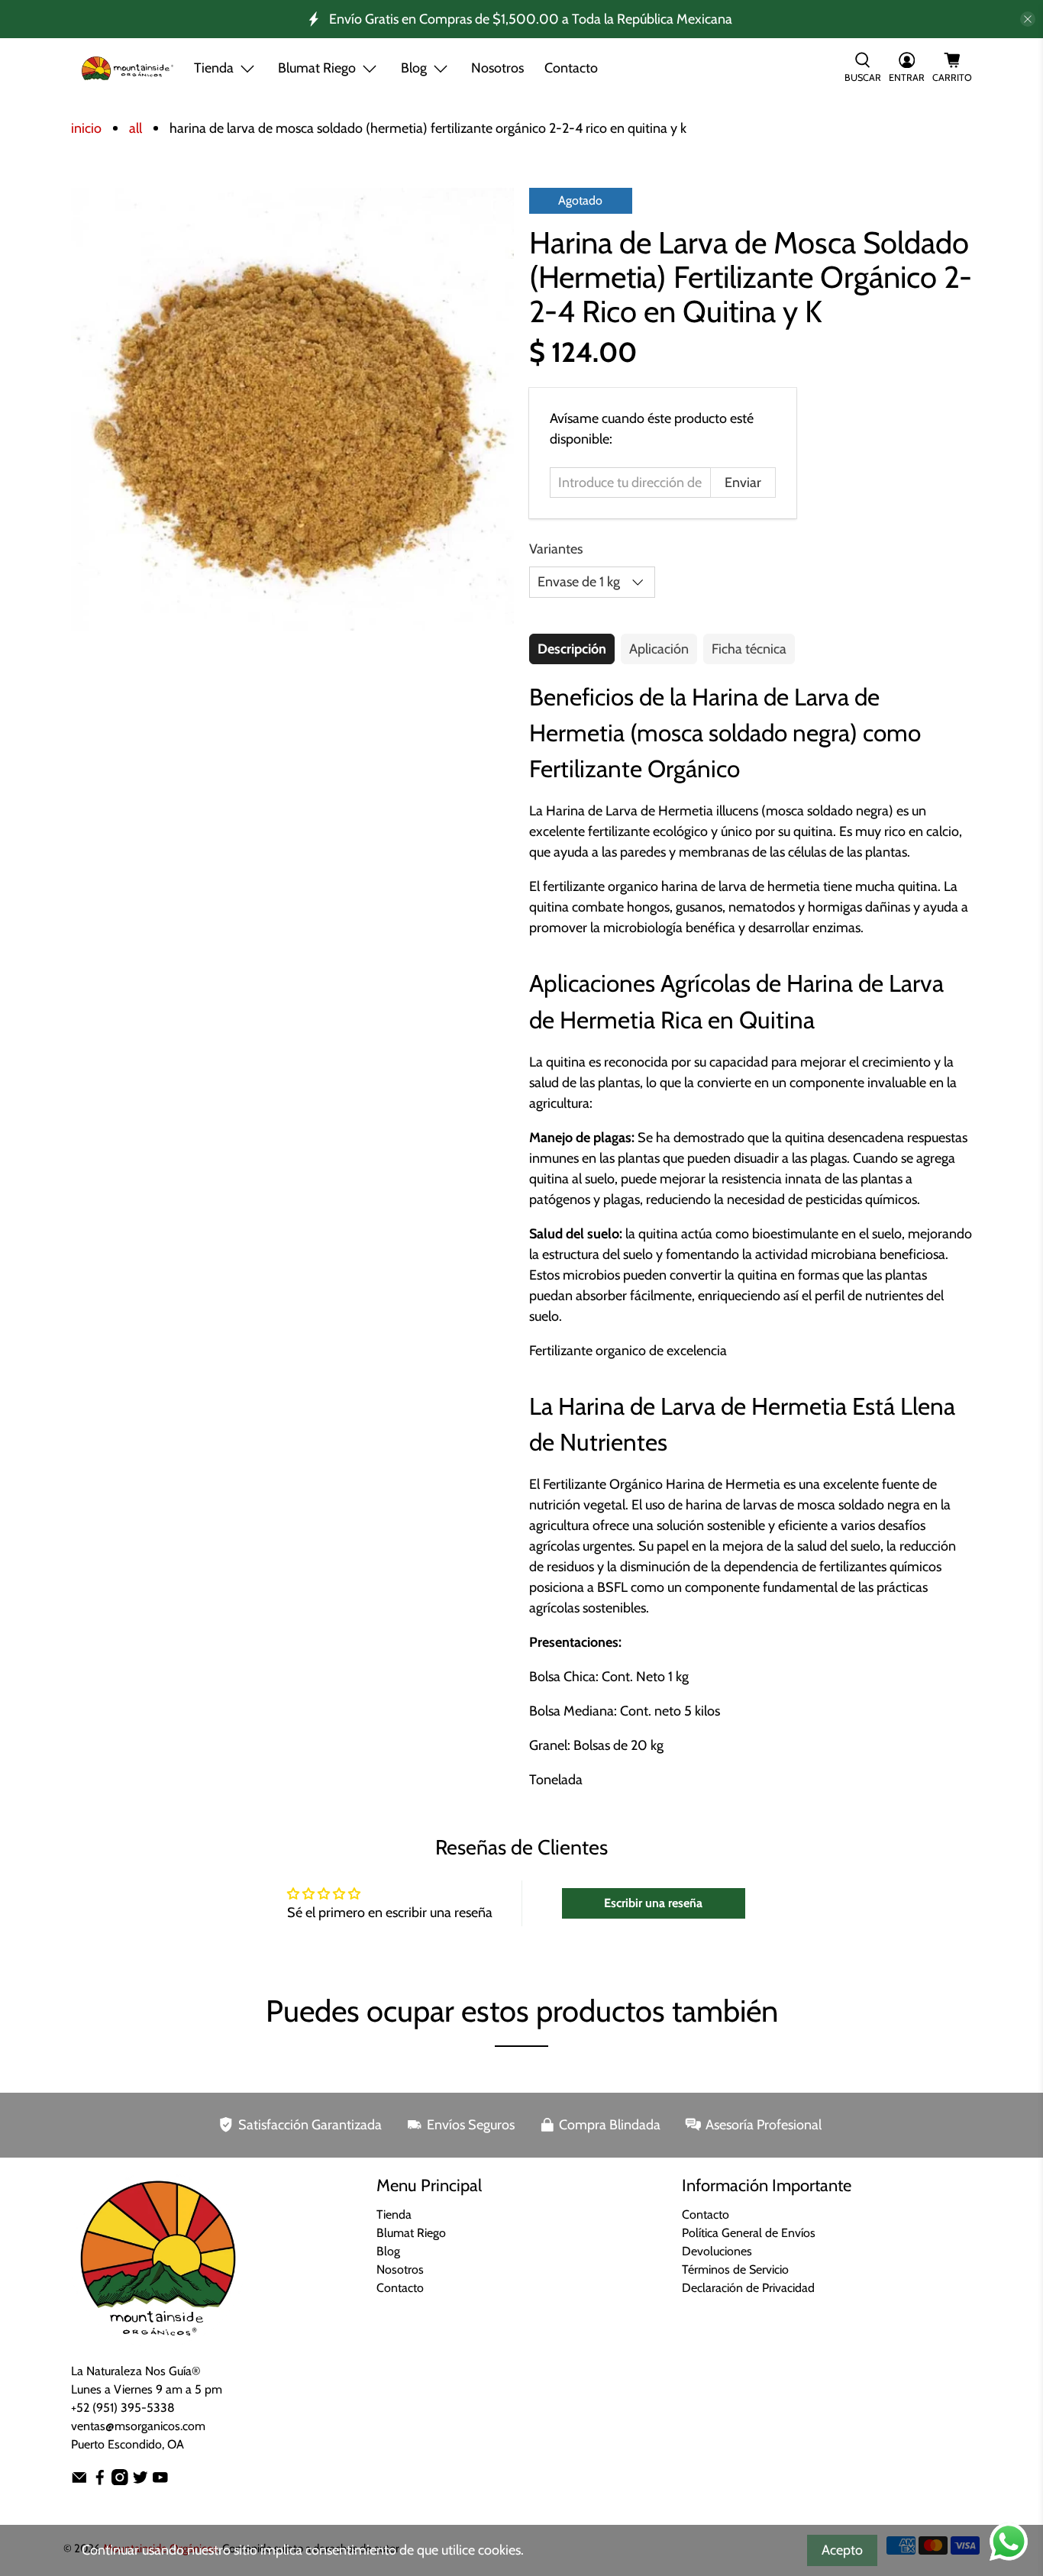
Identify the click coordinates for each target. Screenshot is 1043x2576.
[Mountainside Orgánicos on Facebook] (100, 2481)
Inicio (86, 128)
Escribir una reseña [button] (653, 1903)
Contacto (571, 68)
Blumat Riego (411, 2233)
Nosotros (497, 68)
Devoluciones (717, 2251)
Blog (388, 2251)
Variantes (556, 549)
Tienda (214, 68)
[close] (1028, 19)
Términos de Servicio (735, 2269)
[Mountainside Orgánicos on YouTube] (160, 2481)
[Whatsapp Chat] (1009, 2542)
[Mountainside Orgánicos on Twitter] (140, 2481)
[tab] (572, 649)
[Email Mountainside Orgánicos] (79, 2481)
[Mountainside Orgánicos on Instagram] (120, 2481)
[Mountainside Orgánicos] (128, 68)
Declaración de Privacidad (748, 2288)
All (136, 128)
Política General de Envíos (749, 2233)
